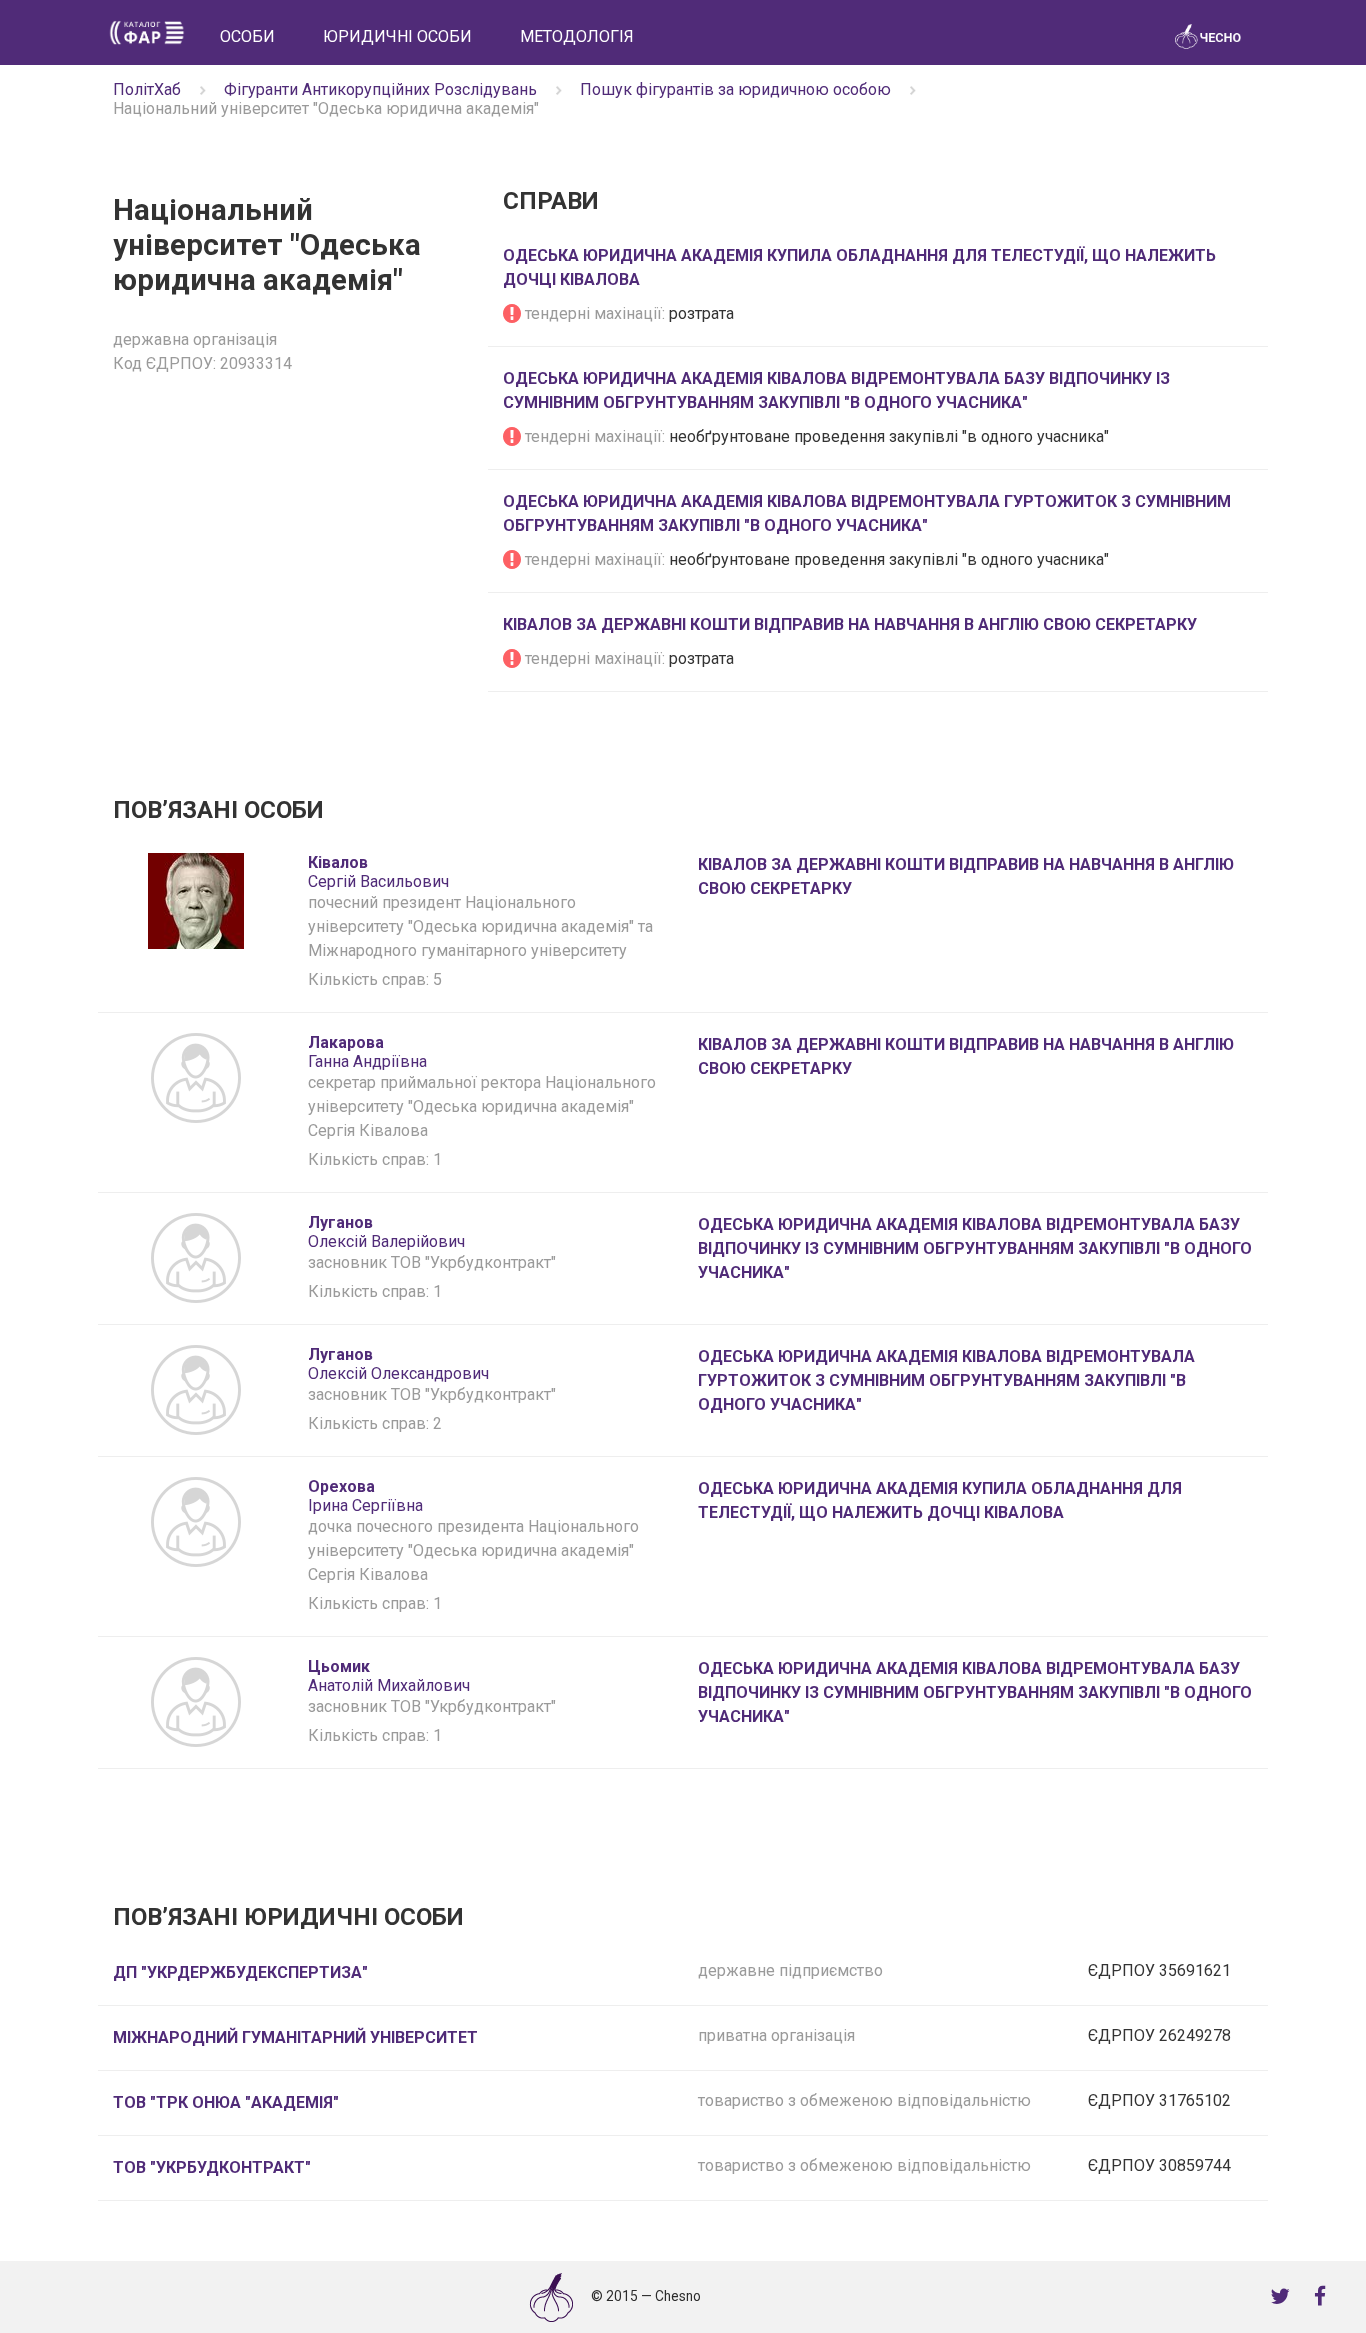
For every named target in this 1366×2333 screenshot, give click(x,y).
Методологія (577, 36)
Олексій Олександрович (398, 1364)
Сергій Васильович (378, 872)
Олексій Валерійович (386, 1232)
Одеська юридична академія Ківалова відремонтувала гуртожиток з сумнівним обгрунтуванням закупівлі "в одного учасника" (946, 1380)
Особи (247, 36)
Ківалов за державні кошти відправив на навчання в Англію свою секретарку (850, 624)
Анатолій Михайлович (389, 1676)
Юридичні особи (397, 36)
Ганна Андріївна (367, 1052)
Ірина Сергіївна (365, 1496)
